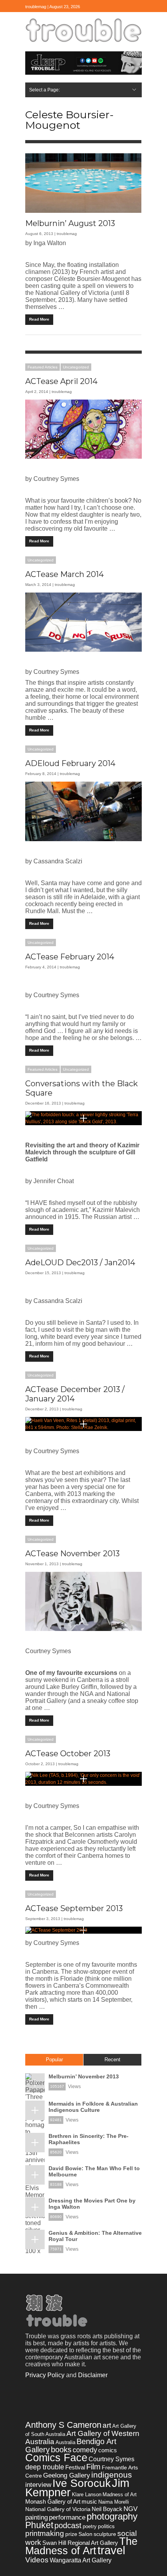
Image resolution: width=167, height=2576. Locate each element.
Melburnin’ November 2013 (84, 2076)
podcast (68, 2525)
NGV (130, 2509)
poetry (90, 2526)
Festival (75, 2467)
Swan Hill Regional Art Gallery (80, 2543)
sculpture (105, 2534)
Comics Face (56, 2458)
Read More (39, 319)
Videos (37, 2560)
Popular (54, 2060)
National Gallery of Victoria (58, 2509)
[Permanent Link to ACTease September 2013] (83, 1930)
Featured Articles (43, 367)
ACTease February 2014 (70, 957)
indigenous (112, 2475)
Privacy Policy (45, 2375)
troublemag (67, 234)
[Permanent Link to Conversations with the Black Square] (83, 1118)
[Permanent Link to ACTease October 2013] (83, 1779)
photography (112, 2516)
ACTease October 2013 (68, 1754)
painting (37, 2517)
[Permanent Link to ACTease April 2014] (83, 429)
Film (93, 2467)
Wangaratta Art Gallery (81, 2560)
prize (71, 2534)
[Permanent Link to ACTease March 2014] (83, 622)
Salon (85, 2534)
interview (38, 2485)
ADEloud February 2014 (70, 763)
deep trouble (45, 2467)
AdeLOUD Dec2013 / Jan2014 (80, 1263)
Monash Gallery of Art (53, 2501)
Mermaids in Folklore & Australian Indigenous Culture (93, 2107)
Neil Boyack (107, 2509)
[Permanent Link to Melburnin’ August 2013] (83, 183)
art (107, 2425)
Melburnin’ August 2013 (70, 223)
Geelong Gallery (67, 2475)
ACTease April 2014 (61, 381)
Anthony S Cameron (63, 2425)
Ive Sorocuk (82, 2483)
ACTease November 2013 (72, 1554)
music (89, 2501)
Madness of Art (120, 2494)
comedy (85, 2450)
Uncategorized (76, 367)
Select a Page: (44, 90)
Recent (112, 2060)
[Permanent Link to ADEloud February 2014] (83, 811)
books (61, 2450)
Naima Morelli (114, 2502)
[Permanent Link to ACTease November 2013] (83, 1601)
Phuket (39, 2525)
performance (67, 2517)
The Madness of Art (81, 2546)
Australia (65, 2442)
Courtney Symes (111, 2459)
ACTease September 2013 (74, 1908)
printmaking (45, 2533)
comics (108, 2450)
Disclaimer (93, 2375)
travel (111, 2550)
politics (106, 2526)
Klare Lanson (87, 2494)
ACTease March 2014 (64, 574)
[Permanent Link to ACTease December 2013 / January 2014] (83, 1424)
